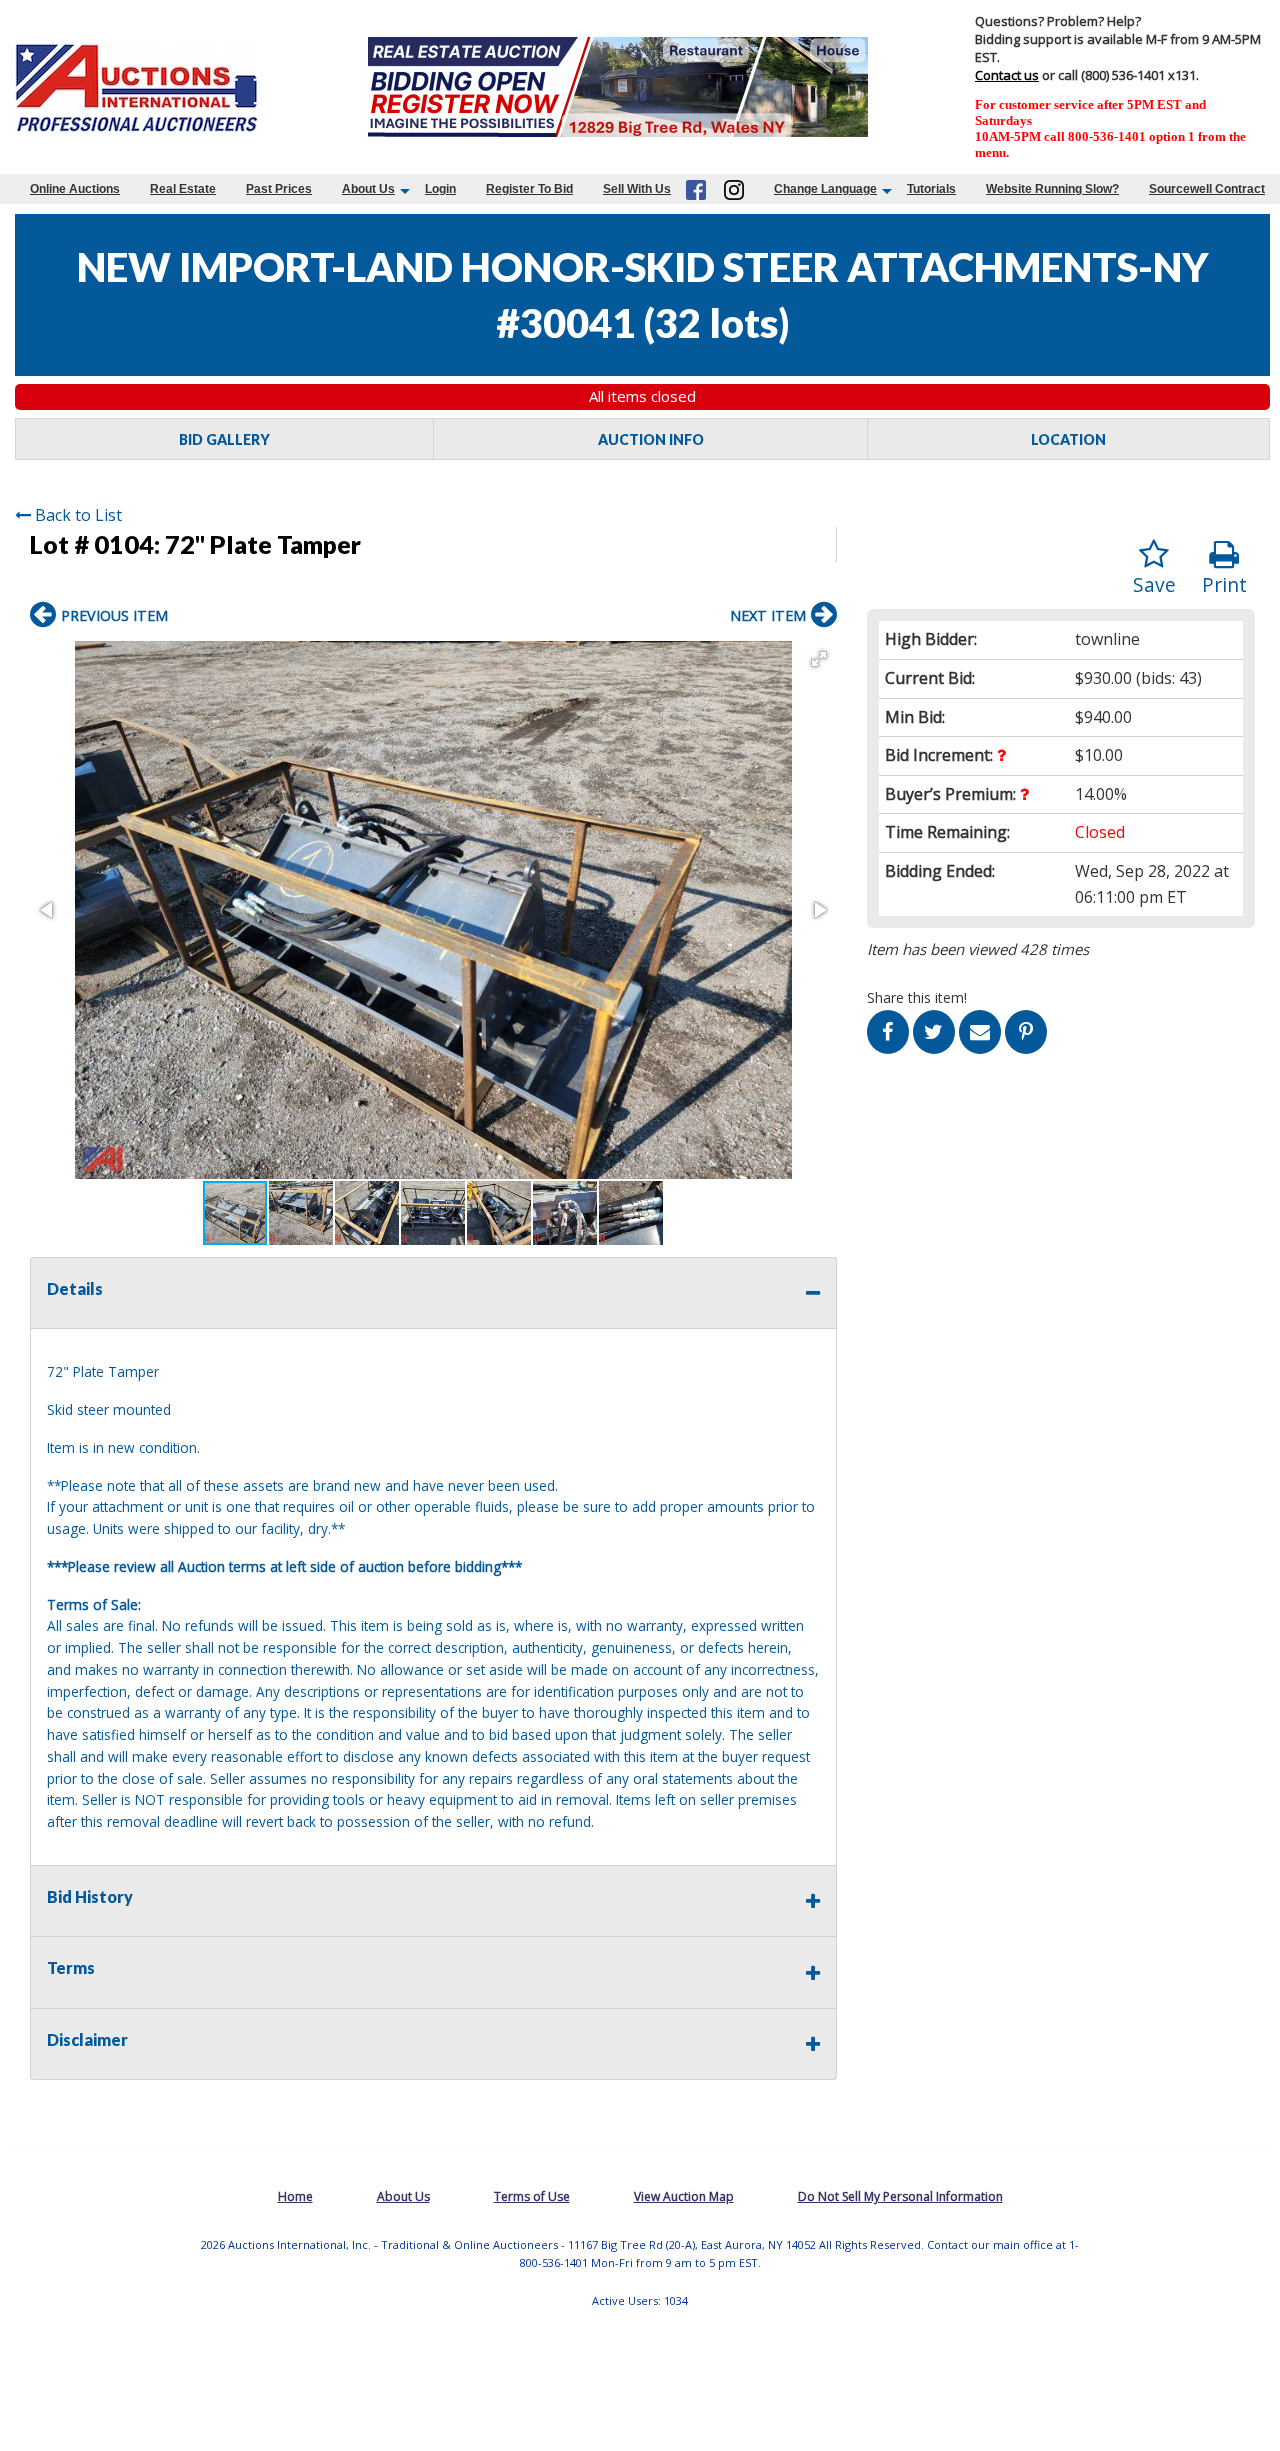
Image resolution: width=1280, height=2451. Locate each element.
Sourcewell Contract (1207, 189)
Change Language (825, 189)
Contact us (1007, 75)
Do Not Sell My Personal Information (900, 2196)
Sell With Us (637, 189)
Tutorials (931, 189)
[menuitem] (75, 189)
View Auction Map (684, 2196)
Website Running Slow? (1052, 189)
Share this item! (917, 997)
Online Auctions (75, 189)
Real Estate (183, 189)
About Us (368, 189)
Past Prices (279, 189)
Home (295, 2196)
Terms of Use (532, 2196)
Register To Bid (529, 189)
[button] (819, 659)
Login (440, 189)
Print (1224, 584)
